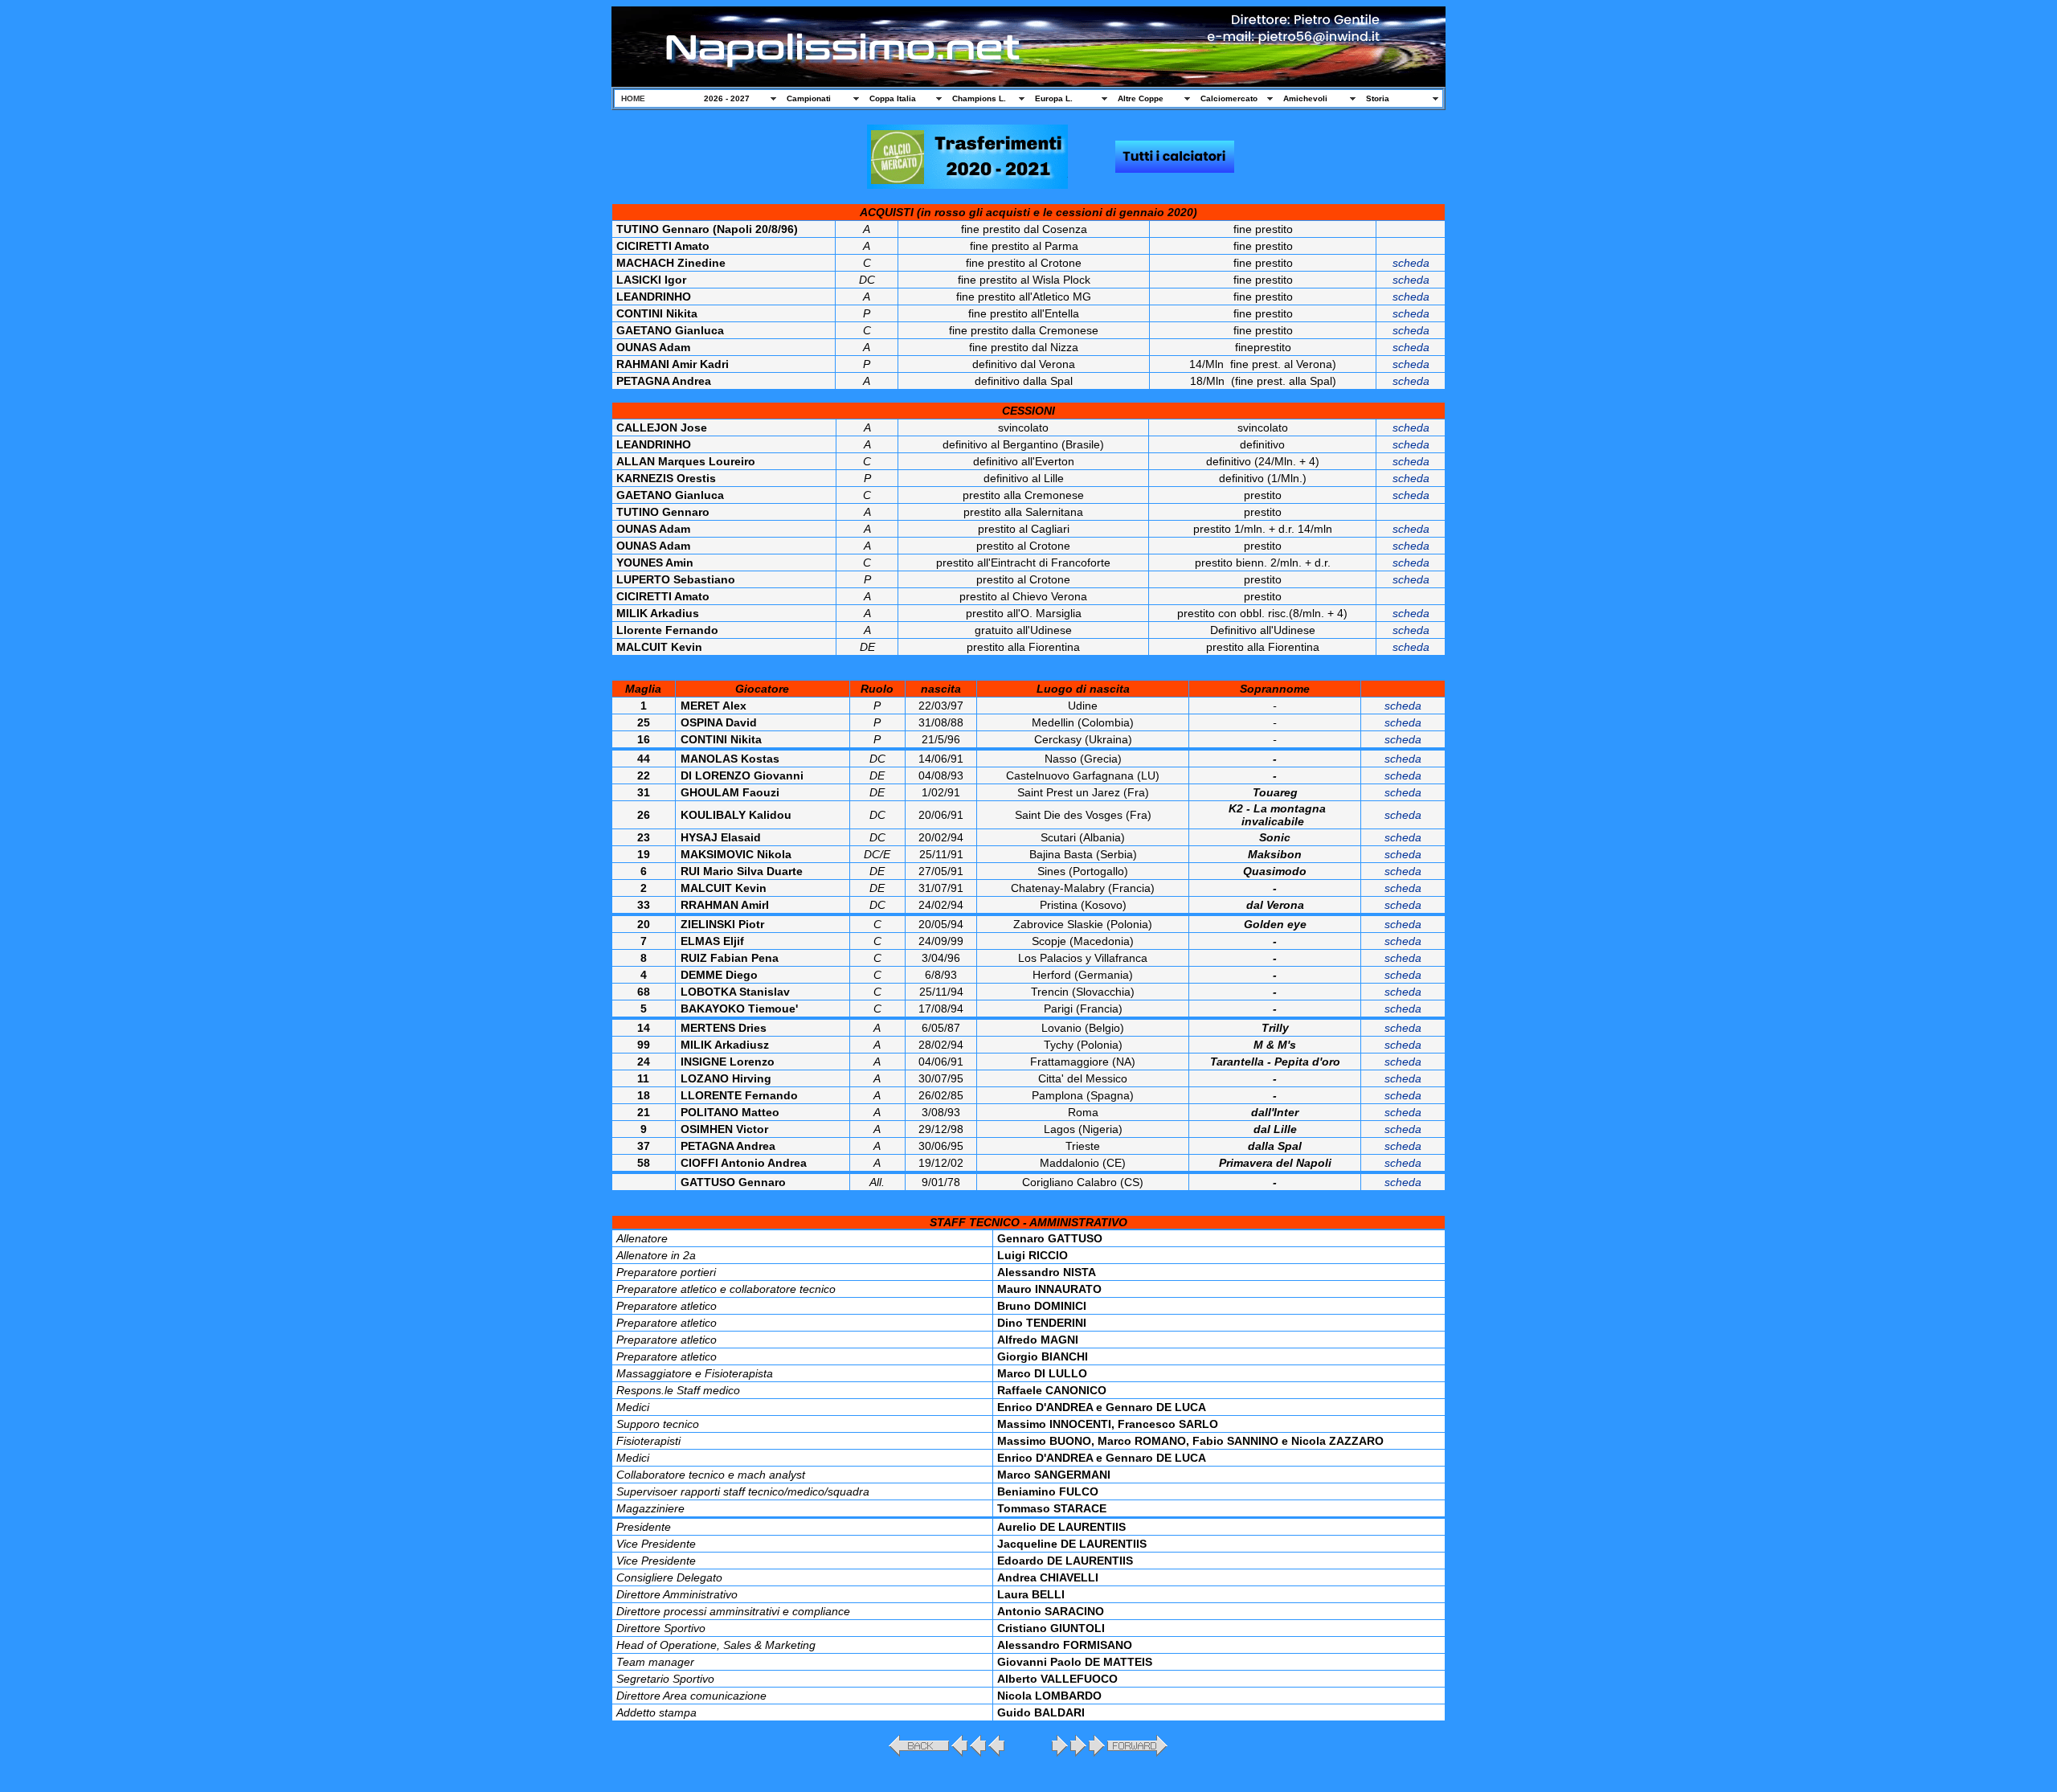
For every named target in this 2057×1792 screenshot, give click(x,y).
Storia (1378, 98)
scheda (1411, 263)
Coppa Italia (893, 98)
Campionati (809, 98)
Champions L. (979, 98)
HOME (633, 98)
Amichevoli (1305, 98)
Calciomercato (1229, 98)
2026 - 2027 (727, 98)
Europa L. (1054, 98)
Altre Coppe (1141, 98)
